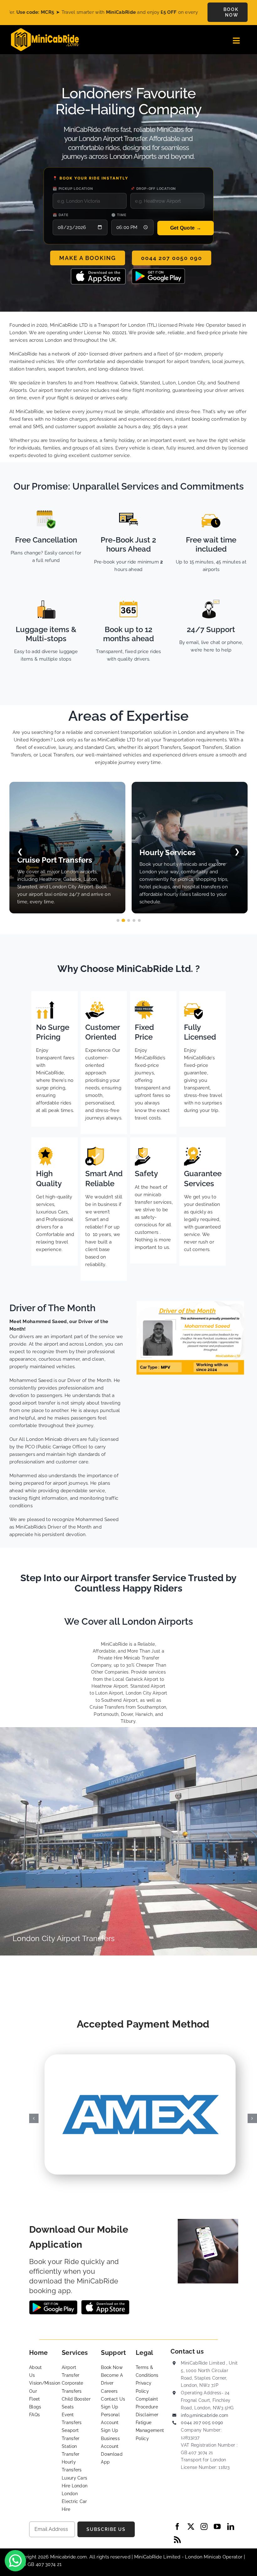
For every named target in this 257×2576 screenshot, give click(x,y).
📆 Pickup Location (73, 189)
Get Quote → (186, 228)
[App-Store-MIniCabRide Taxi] (98, 271)
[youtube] (217, 2527)
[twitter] (191, 2527)
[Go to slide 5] (139, 920)
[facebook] (177, 2527)
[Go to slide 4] (134, 920)
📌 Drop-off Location (153, 189)
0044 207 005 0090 (202, 2423)
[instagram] (204, 2527)
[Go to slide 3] (129, 920)
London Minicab (204, 2557)
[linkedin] (231, 2527)
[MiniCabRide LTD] (45, 30)
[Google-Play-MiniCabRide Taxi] (158, 271)
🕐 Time (119, 215)
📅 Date (61, 215)
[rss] (177, 2540)
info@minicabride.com (205, 2415)
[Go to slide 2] (123, 920)
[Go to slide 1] (118, 920)
